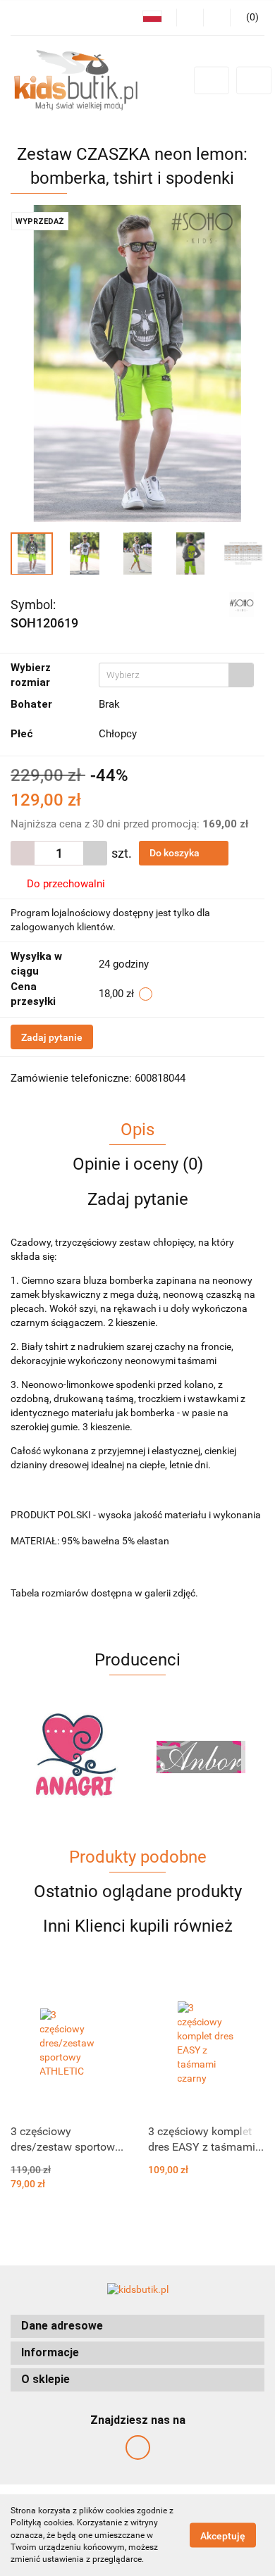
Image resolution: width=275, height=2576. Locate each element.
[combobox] (176, 675)
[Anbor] (74, 1757)
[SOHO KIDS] (242, 604)
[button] (137, 2326)
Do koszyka (176, 853)
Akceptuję (223, 2536)
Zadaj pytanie (52, 1037)
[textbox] (164, 675)
